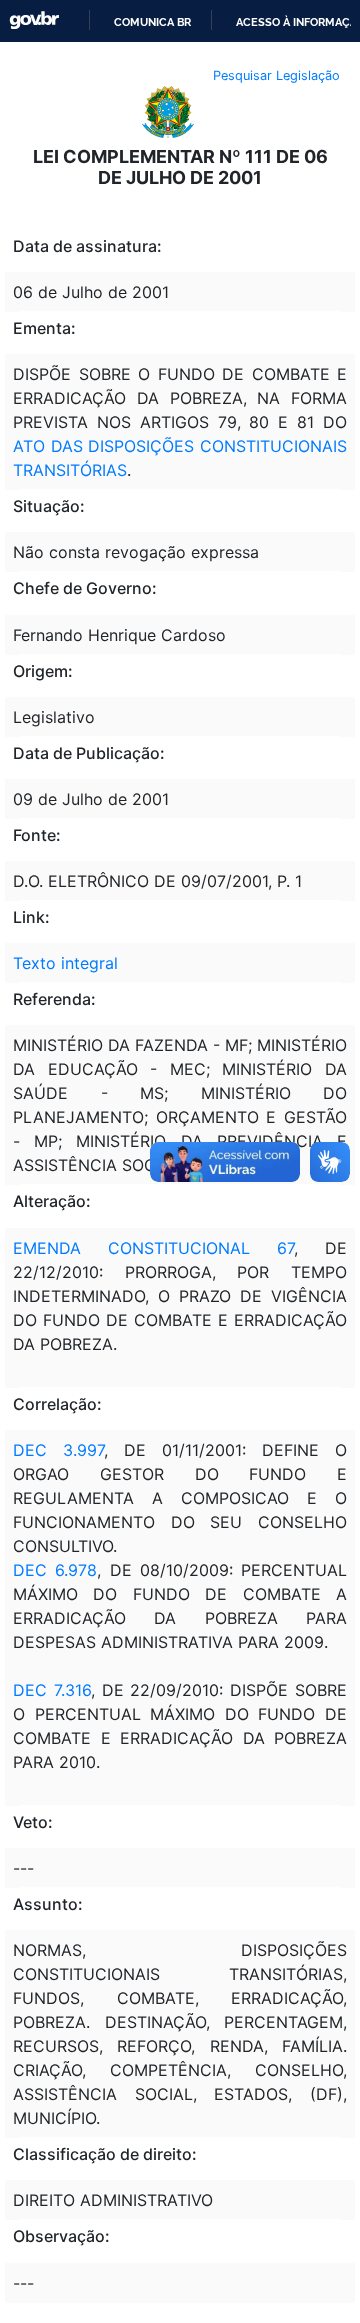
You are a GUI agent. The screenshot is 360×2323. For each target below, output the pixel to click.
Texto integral (65, 963)
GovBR (34, 20)
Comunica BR (152, 22)
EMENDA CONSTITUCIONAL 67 (153, 1248)
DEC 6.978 (55, 1570)
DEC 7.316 (52, 1690)
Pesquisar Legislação (276, 75)
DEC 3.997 (58, 1450)
